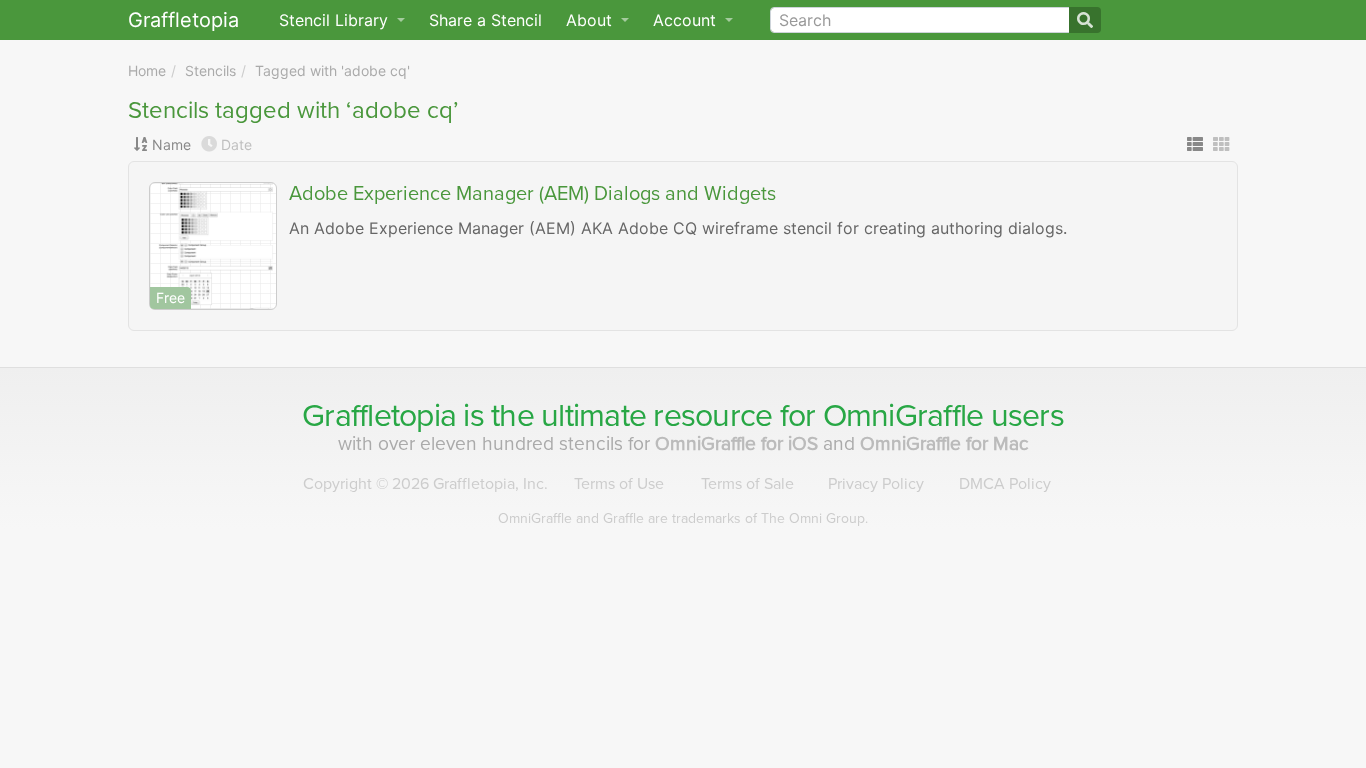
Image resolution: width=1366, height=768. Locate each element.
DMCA (1005, 484)
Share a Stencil (485, 20)
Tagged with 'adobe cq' (332, 70)
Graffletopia (183, 20)
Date (236, 144)
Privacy (876, 484)
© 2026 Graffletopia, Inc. (425, 484)
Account (687, 20)
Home (147, 70)
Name (171, 144)
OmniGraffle (903, 416)
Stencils (210, 70)
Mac (944, 443)
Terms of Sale (747, 484)
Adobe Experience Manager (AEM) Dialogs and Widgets (532, 194)
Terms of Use (619, 484)
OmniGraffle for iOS (739, 443)
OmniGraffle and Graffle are (683, 518)
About (591, 20)
